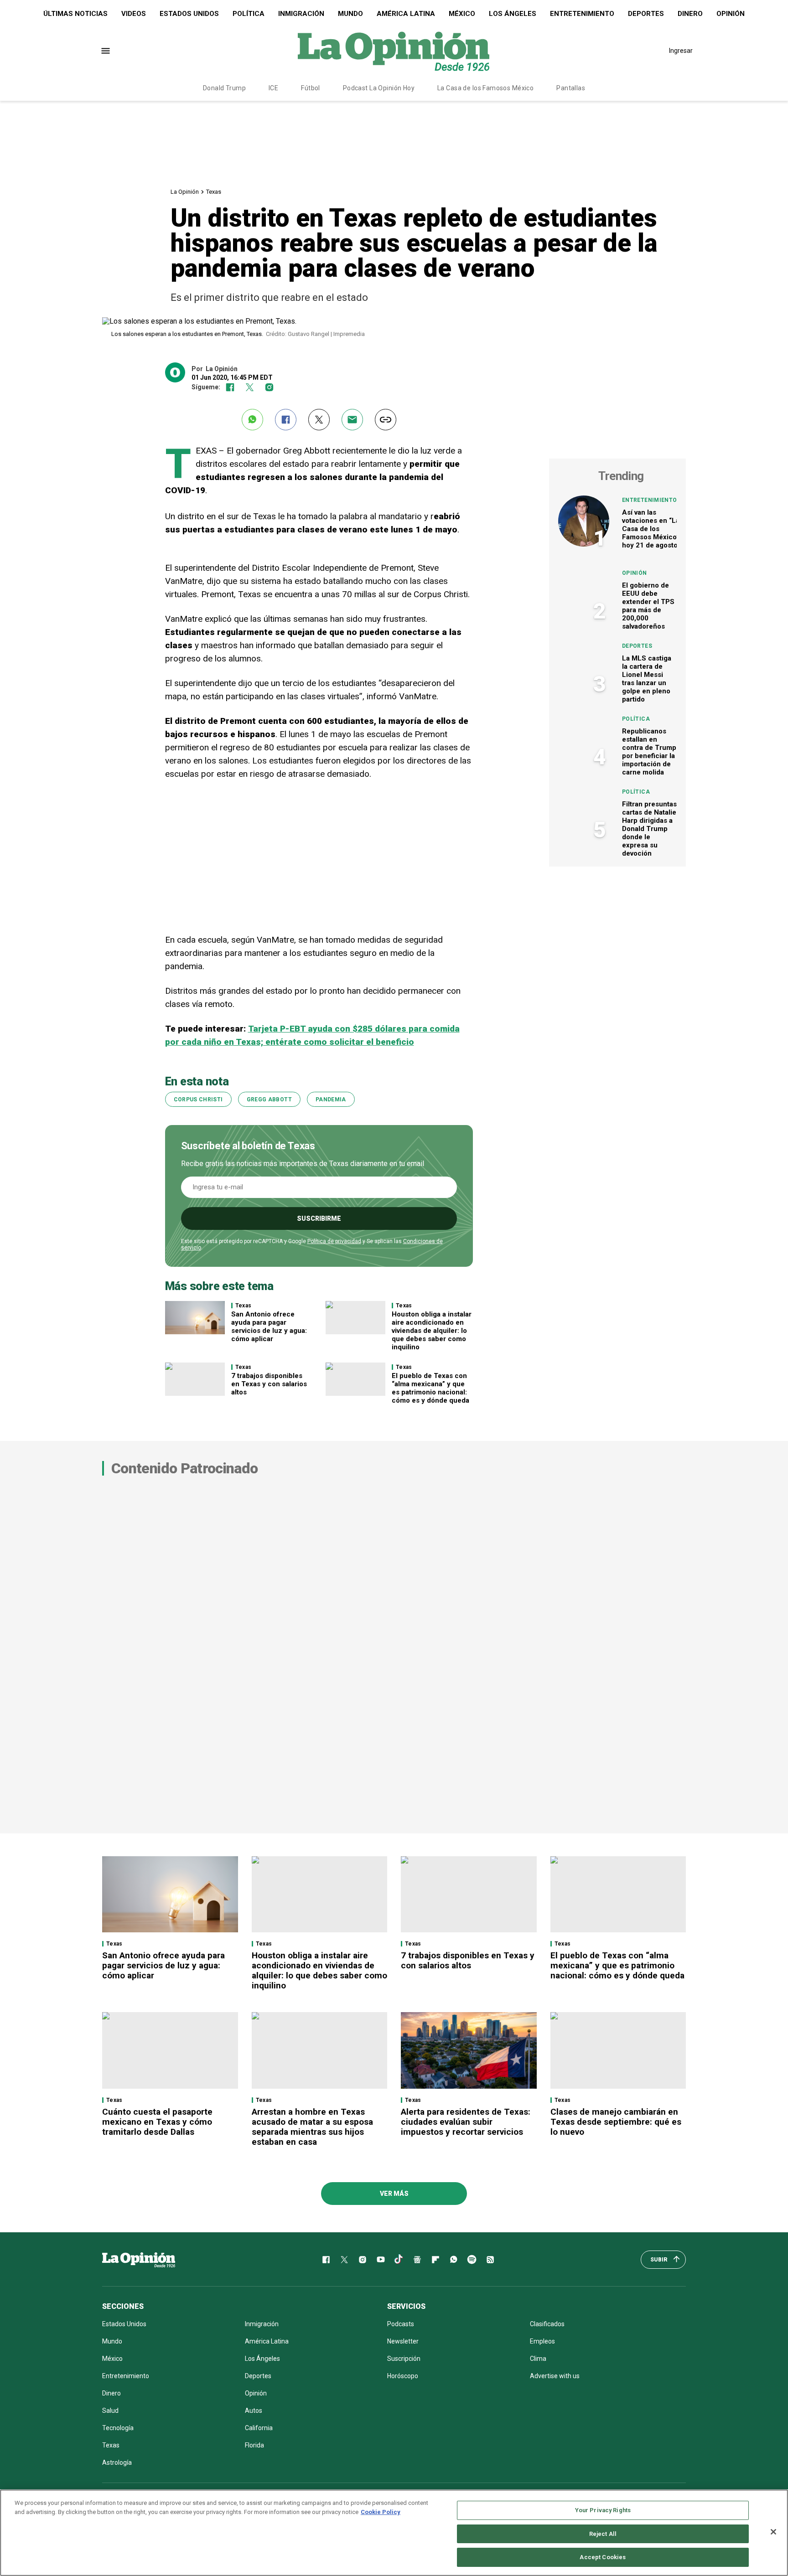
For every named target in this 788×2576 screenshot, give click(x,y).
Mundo (350, 14)
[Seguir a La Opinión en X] (344, 2260)
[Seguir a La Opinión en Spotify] (472, 2260)
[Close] (773, 2532)
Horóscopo (403, 2376)
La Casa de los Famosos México (485, 88)
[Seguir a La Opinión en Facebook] (230, 387)
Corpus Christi (198, 1100)
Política (249, 14)
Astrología (117, 2462)
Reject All (603, 2534)
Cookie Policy (381, 2512)
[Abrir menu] (106, 51)
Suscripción (404, 2359)
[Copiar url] (386, 420)
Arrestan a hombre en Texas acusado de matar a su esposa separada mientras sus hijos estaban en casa (312, 2127)
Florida (254, 2445)
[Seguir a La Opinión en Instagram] (269, 387)
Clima (538, 2359)
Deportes (646, 14)
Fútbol (311, 88)
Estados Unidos (189, 14)
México (462, 14)
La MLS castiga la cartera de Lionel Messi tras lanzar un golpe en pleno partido (647, 679)
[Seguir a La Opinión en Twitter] (250, 387)
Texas (214, 192)
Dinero (690, 14)
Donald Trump (224, 88)
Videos (134, 14)
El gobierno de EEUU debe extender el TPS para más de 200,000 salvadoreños (648, 606)
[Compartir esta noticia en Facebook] (286, 420)
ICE (273, 88)
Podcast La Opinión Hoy (379, 88)
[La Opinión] (394, 51)
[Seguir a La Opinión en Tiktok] (399, 2260)
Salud (110, 2411)
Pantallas (571, 88)
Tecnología (118, 2428)
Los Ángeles (513, 14)
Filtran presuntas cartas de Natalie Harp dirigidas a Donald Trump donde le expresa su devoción (649, 829)
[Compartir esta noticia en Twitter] (319, 420)
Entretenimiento (582, 14)
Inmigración (301, 14)
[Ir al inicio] (139, 2260)
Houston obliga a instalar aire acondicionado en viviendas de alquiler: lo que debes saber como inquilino (432, 1331)
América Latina (406, 14)
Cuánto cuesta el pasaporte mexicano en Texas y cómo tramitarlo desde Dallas (157, 2122)
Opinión (731, 14)
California (259, 2428)
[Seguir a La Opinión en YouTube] (381, 2260)
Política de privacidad (334, 1241)
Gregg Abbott (269, 1100)
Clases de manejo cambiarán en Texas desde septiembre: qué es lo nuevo (616, 2122)
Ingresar (681, 51)
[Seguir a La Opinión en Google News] (417, 2260)
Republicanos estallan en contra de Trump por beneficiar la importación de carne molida (649, 752)
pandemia (331, 1100)
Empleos (542, 2341)
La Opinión (185, 192)
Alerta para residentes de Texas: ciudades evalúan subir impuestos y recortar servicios (466, 2122)
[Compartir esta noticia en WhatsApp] (252, 420)
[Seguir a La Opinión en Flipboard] (435, 2260)
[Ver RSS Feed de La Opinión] (490, 2260)
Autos (254, 2411)
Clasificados (547, 2324)
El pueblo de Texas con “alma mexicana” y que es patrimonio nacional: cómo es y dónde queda (430, 1388)
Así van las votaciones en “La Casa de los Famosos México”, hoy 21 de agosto (651, 529)
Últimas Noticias (75, 14)
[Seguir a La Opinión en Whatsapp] (454, 2260)
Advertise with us (555, 2376)
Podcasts (401, 2324)
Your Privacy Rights (603, 2510)
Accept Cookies (603, 2557)
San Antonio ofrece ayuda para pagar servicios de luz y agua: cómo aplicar (269, 1327)
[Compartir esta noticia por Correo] (352, 420)
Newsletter (403, 2341)
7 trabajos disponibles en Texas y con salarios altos (269, 1384)
